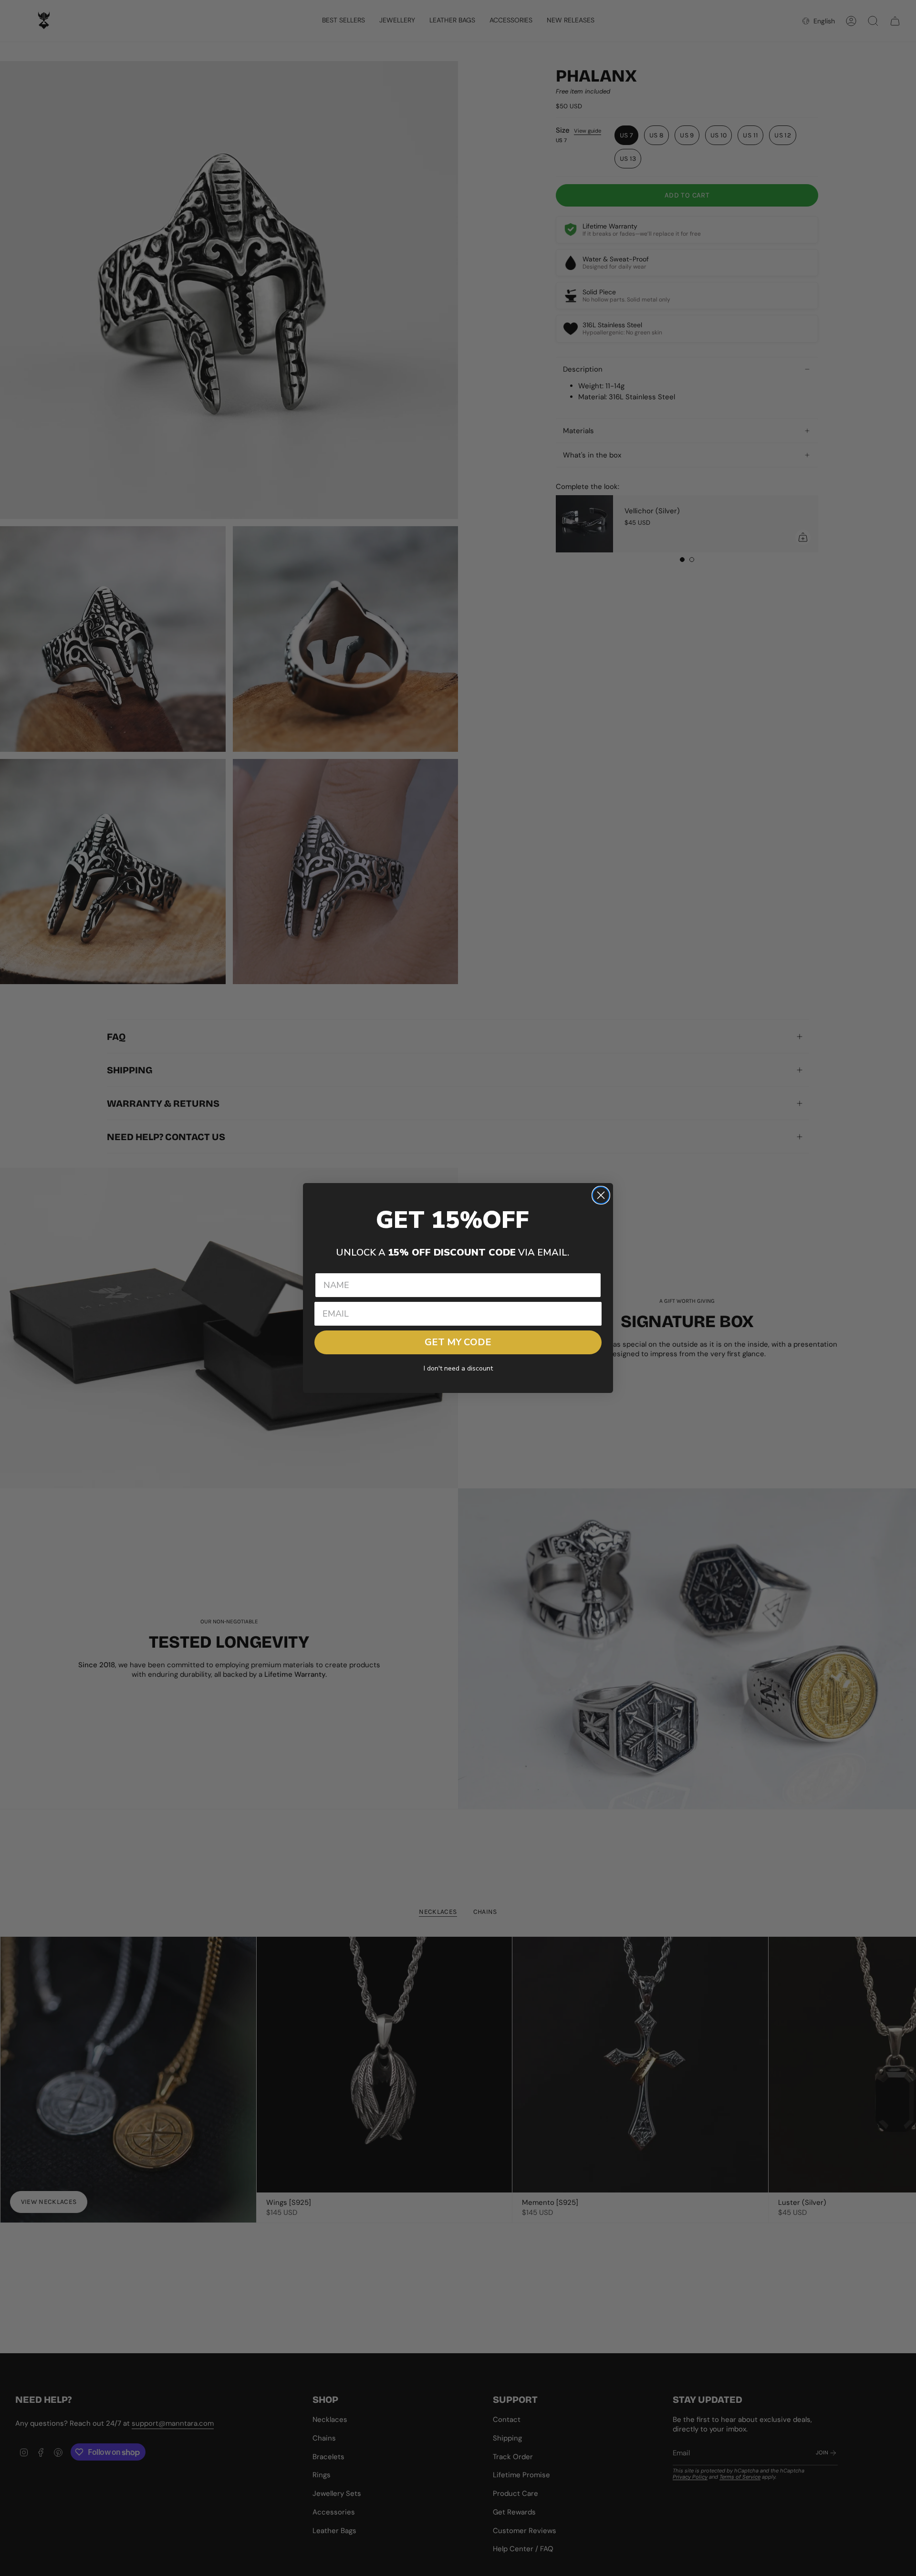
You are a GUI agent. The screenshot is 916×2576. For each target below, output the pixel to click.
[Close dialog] (601, 1195)
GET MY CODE (458, 1342)
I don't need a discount (458, 1368)
